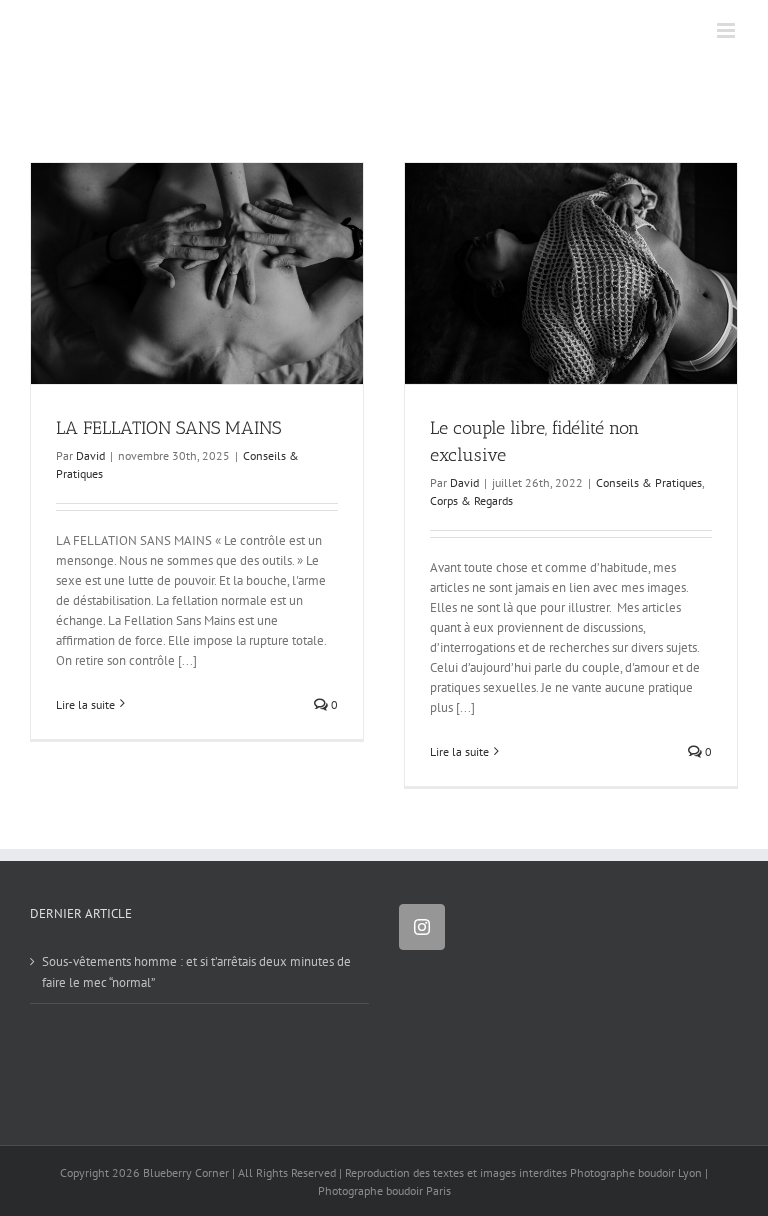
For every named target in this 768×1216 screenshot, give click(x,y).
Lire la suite (85, 704)
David (90, 455)
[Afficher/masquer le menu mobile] (727, 30)
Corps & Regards (471, 500)
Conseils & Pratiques (649, 482)
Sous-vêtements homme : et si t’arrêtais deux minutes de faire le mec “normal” (196, 971)
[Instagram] (422, 927)
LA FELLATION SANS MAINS (168, 428)
